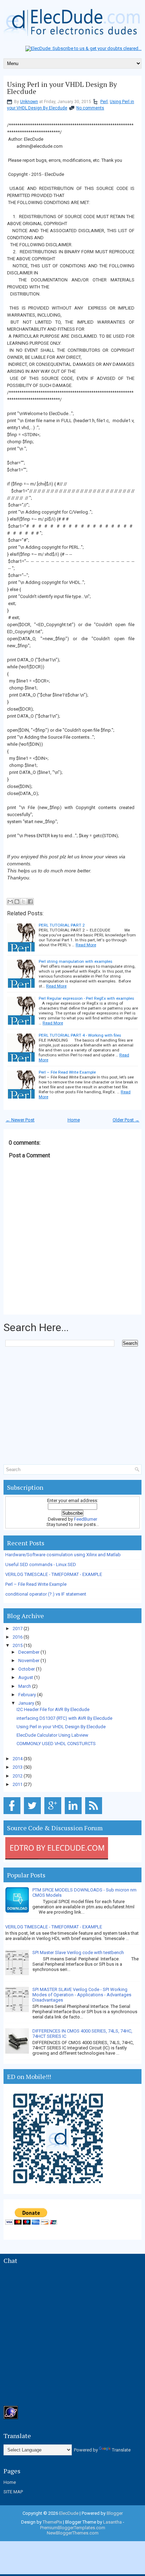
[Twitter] (34, 1814)
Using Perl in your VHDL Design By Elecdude (62, 88)
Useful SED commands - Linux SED (41, 1564)
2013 (18, 1767)
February (28, 1695)
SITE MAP (13, 2492)
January (27, 1703)
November (29, 1661)
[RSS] (95, 1814)
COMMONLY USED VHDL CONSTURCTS (56, 1744)
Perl (104, 102)
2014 (18, 1759)
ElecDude (69, 2513)
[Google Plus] (54, 1814)
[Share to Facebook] (30, 902)
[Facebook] (13, 1814)
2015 (18, 1645)
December (29, 1652)
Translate (121, 2450)
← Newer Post (20, 1120)
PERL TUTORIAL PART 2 (62, 925)
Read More (86, 945)
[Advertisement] (74, 1361)
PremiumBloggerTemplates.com (73, 2528)
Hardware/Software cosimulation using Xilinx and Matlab (63, 1555)
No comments (90, 108)
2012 (18, 1776)
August (26, 1677)
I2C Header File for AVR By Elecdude (53, 1709)
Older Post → (126, 1120)
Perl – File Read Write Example (67, 1072)
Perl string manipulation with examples (75, 961)
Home (74, 1120)
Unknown (29, 102)
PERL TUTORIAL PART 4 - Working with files (80, 1035)
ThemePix (52, 2522)
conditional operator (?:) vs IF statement (46, 1594)
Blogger (115, 2513)
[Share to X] (24, 902)
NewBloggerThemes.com (73, 2533)
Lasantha (112, 2522)
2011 (18, 1784)
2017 (18, 1629)
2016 (18, 1637)
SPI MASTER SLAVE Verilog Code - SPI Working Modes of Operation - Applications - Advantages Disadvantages (82, 1995)
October (27, 1669)
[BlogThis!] (17, 902)
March (25, 1686)
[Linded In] (74, 1814)
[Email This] (10, 902)
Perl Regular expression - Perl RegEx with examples (86, 998)
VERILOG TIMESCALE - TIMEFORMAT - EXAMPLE (54, 1574)
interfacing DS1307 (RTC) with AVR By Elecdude (64, 1718)
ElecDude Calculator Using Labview (52, 1735)
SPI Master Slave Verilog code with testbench (78, 1952)
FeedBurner (86, 1519)
